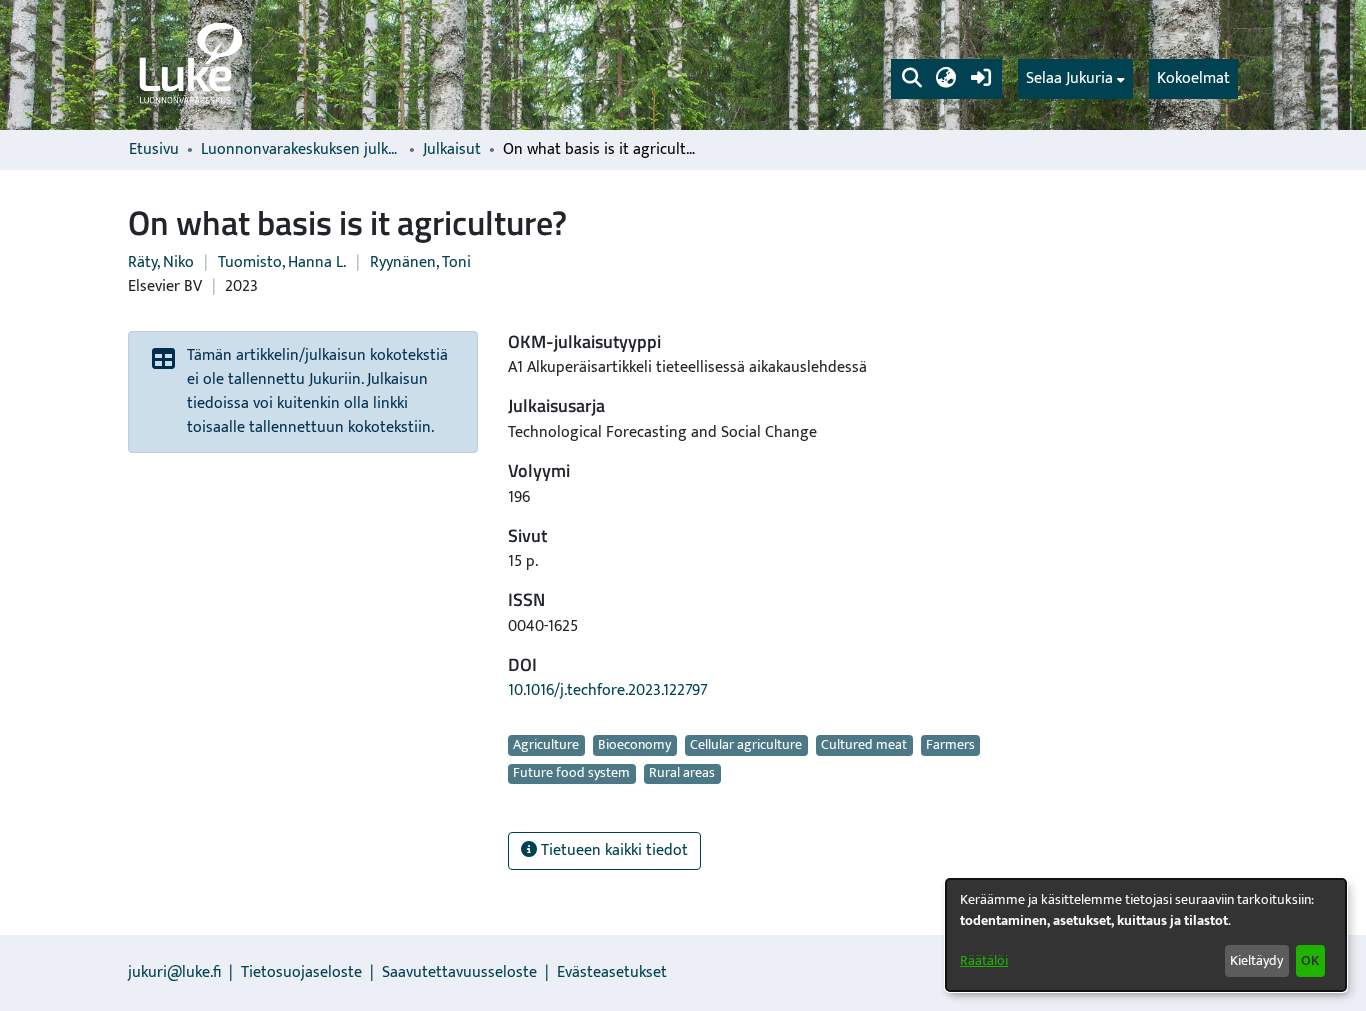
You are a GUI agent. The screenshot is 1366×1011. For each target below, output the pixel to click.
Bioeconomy (634, 745)
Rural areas (682, 774)
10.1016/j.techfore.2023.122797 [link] (608, 690)
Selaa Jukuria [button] (1069, 79)
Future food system (571, 774)
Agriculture (546, 745)
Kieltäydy (1256, 960)
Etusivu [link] (154, 150)
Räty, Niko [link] (161, 262)
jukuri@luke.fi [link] (174, 972)
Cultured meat (864, 745)
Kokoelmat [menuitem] (1193, 78)
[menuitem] (1075, 79)
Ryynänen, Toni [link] (420, 262)
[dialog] (1146, 935)
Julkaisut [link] (452, 150)
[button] (911, 79)
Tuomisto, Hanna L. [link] (282, 262)
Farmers (950, 745)
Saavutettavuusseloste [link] (459, 972)
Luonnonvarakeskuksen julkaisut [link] (301, 150)
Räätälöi (984, 960)
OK (1310, 960)
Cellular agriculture (746, 745)
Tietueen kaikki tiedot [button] (612, 850)
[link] (189, 65)
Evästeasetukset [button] (612, 972)
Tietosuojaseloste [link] (301, 972)
